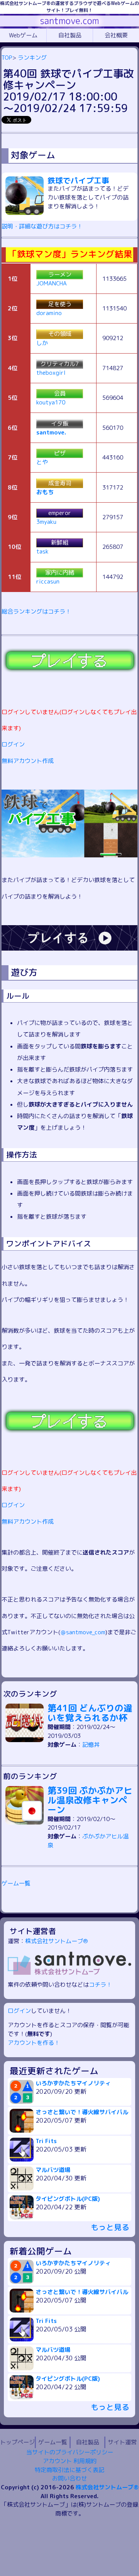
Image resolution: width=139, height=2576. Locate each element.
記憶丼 (91, 1745)
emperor (60, 513)
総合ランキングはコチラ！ (36, 611)
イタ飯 (60, 423)
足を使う (60, 304)
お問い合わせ (69, 2478)
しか (42, 343)
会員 (60, 393)
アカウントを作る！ (34, 2043)
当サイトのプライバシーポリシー (70, 2452)
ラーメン (60, 274)
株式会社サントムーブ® (57, 1941)
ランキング (32, 58)
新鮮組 (60, 543)
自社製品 (70, 35)
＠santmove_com (83, 1632)
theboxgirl (51, 373)
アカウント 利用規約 (70, 2461)
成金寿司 (60, 483)
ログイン (13, 744)
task (42, 551)
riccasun (48, 581)
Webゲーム (23, 35)
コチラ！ (100, 1985)
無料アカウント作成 (28, 761)
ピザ (60, 453)
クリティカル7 (60, 364)
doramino (49, 313)
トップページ (17, 2442)
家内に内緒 (60, 573)
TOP (7, 58)
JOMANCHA (52, 283)
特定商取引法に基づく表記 (69, 2470)
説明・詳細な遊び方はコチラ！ (42, 226)
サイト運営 (122, 2442)
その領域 (60, 334)
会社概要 (116, 35)
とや (42, 462)
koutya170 (51, 402)
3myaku (46, 522)
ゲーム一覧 (16, 1883)
